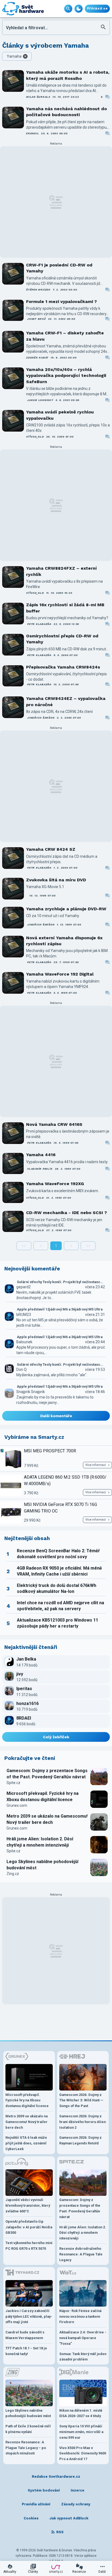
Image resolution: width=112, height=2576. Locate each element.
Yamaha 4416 (41, 1155)
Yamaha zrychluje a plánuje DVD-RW (66, 909)
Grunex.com (17, 1805)
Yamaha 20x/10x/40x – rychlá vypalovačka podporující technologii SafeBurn (66, 376)
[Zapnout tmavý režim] (79, 9)
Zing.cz (13, 1874)
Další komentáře (56, 1416)
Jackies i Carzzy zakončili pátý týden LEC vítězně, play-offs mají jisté (29, 2316)
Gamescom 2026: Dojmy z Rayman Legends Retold (80, 2140)
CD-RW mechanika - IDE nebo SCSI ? (66, 1213)
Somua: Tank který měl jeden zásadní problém (83, 2357)
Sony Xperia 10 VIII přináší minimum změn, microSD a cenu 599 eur (81, 2432)
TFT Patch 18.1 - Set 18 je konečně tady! (26, 2351)
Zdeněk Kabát (37, 358)
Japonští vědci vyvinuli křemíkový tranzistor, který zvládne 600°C (28, 2205)
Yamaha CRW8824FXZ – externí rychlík (61, 571)
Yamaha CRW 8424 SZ (51, 849)
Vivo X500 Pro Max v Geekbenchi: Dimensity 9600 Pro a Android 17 (83, 2453)
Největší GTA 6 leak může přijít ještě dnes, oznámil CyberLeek (26, 2143)
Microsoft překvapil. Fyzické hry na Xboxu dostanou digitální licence (43, 1796)
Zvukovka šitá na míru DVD (56, 880)
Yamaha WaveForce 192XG (55, 1184)
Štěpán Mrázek (38, 290)
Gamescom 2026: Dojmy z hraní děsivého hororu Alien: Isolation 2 (83, 2122)
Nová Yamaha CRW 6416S (54, 1124)
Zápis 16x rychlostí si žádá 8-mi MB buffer (65, 608)
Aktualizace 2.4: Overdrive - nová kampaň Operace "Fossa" (83, 2338)
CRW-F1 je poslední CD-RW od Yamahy (59, 268)
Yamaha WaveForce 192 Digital (60, 974)
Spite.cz (13, 1783)
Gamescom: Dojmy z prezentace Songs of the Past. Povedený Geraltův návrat (47, 1774)
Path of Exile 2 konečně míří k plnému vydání (28, 2429)
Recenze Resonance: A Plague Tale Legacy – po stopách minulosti (26, 2448)
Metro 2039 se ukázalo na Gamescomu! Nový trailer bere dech (47, 1819)
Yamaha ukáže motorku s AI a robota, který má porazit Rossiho (68, 75)
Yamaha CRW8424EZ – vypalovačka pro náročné (66, 701)
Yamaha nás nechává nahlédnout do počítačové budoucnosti (66, 112)
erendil (32, 133)
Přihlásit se (97, 9)
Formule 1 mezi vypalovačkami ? (61, 301)
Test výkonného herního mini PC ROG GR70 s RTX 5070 (29, 2246)
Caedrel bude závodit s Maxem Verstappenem (25, 2335)
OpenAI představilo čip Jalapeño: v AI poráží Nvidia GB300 (29, 2227)
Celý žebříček (56, 1737)
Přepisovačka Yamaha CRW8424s (63, 667)
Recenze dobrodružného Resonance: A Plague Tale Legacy (81, 2254)
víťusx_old (35, 437)
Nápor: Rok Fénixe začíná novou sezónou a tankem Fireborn (80, 2316)
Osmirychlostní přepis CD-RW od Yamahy (62, 639)
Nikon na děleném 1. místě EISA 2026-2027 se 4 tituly (81, 2413)
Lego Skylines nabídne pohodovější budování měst (42, 1865)
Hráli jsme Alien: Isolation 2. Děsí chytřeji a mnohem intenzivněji (40, 1842)
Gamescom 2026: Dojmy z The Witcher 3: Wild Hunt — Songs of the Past (81, 2100)
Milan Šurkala (38, 97)
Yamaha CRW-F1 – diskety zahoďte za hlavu (65, 336)
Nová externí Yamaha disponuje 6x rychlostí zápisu (64, 941)
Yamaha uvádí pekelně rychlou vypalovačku (60, 415)
